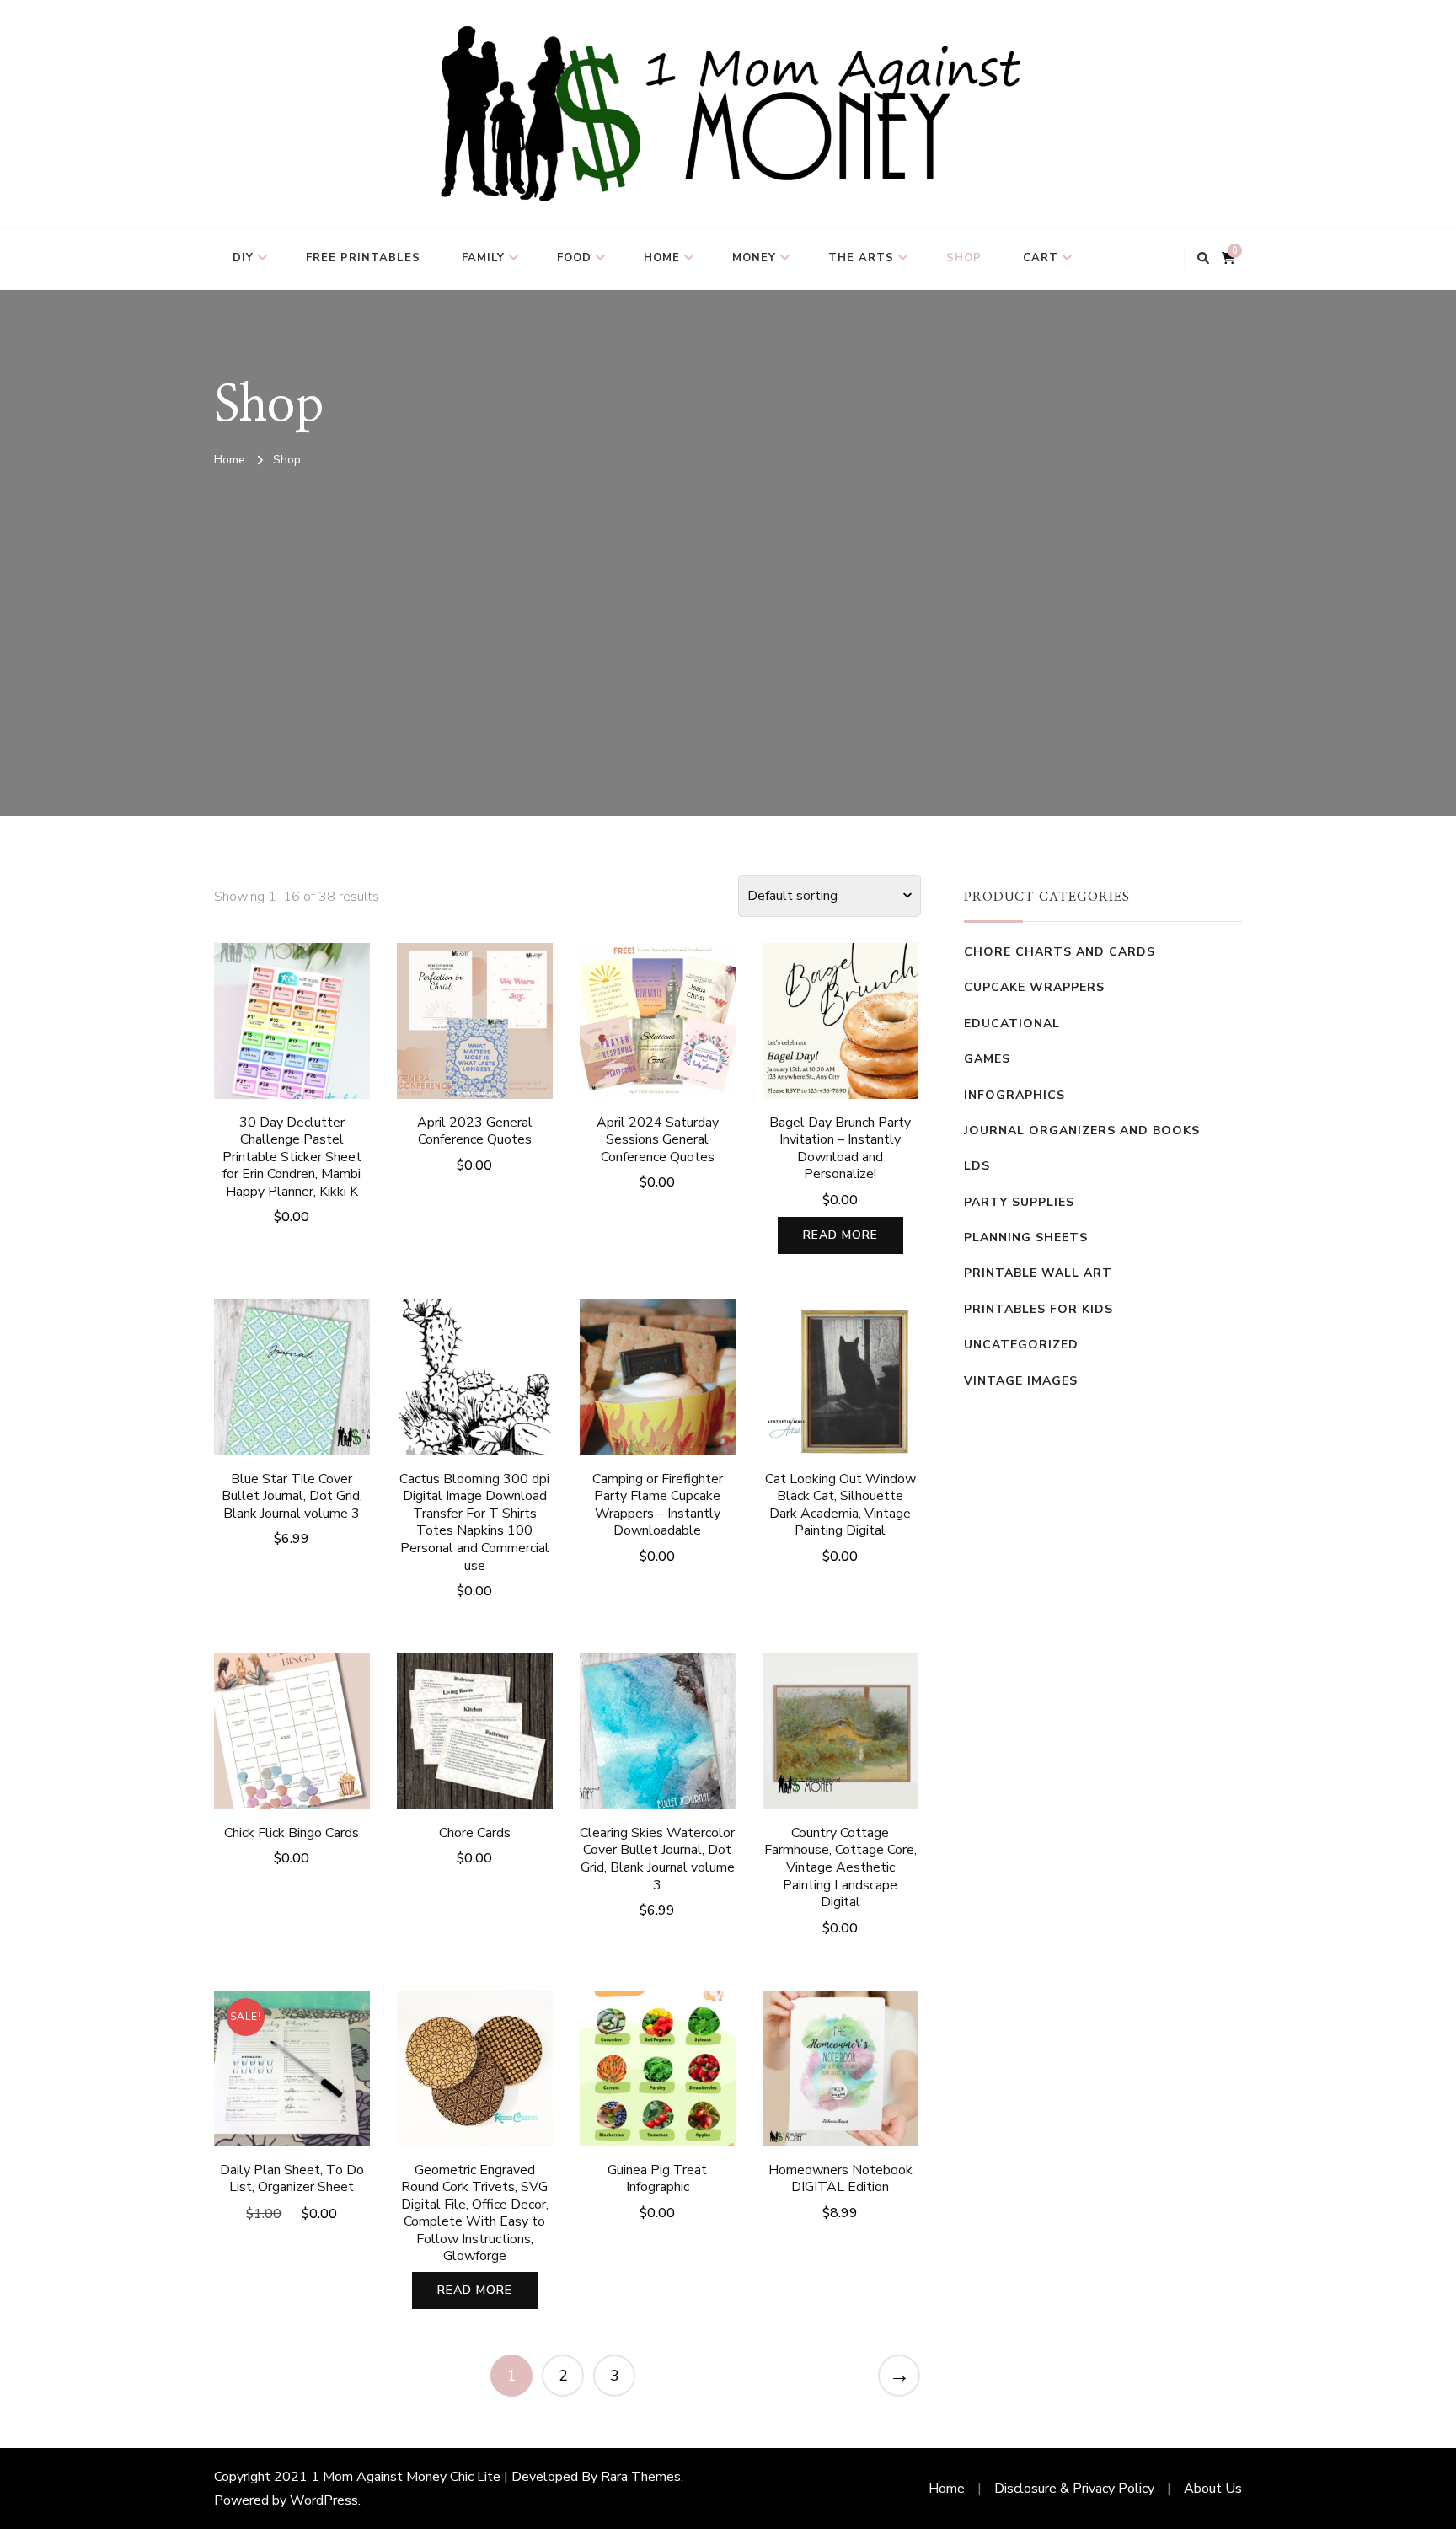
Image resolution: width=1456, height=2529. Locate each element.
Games (987, 1059)
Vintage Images (1021, 1381)
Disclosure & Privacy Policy (1074, 2489)
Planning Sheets (1026, 1238)
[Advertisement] (728, 605)
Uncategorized (1021, 1345)
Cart (1041, 258)
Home (662, 258)
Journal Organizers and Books (1082, 1131)
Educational (1012, 1023)
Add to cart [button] (292, 1051)
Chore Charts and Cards (1060, 952)
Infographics (1014, 1095)
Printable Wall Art (1038, 1273)
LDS (977, 1166)
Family (483, 258)
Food (574, 258)
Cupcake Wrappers (1034, 987)
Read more (840, 1235)
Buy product (292, 1390)
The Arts (861, 258)
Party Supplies (1019, 1202)
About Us (1213, 2489)
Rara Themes (641, 2477)
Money (754, 258)
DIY (243, 258)
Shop (964, 258)
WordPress (324, 2500)
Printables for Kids (1038, 1309)
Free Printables (363, 258)
